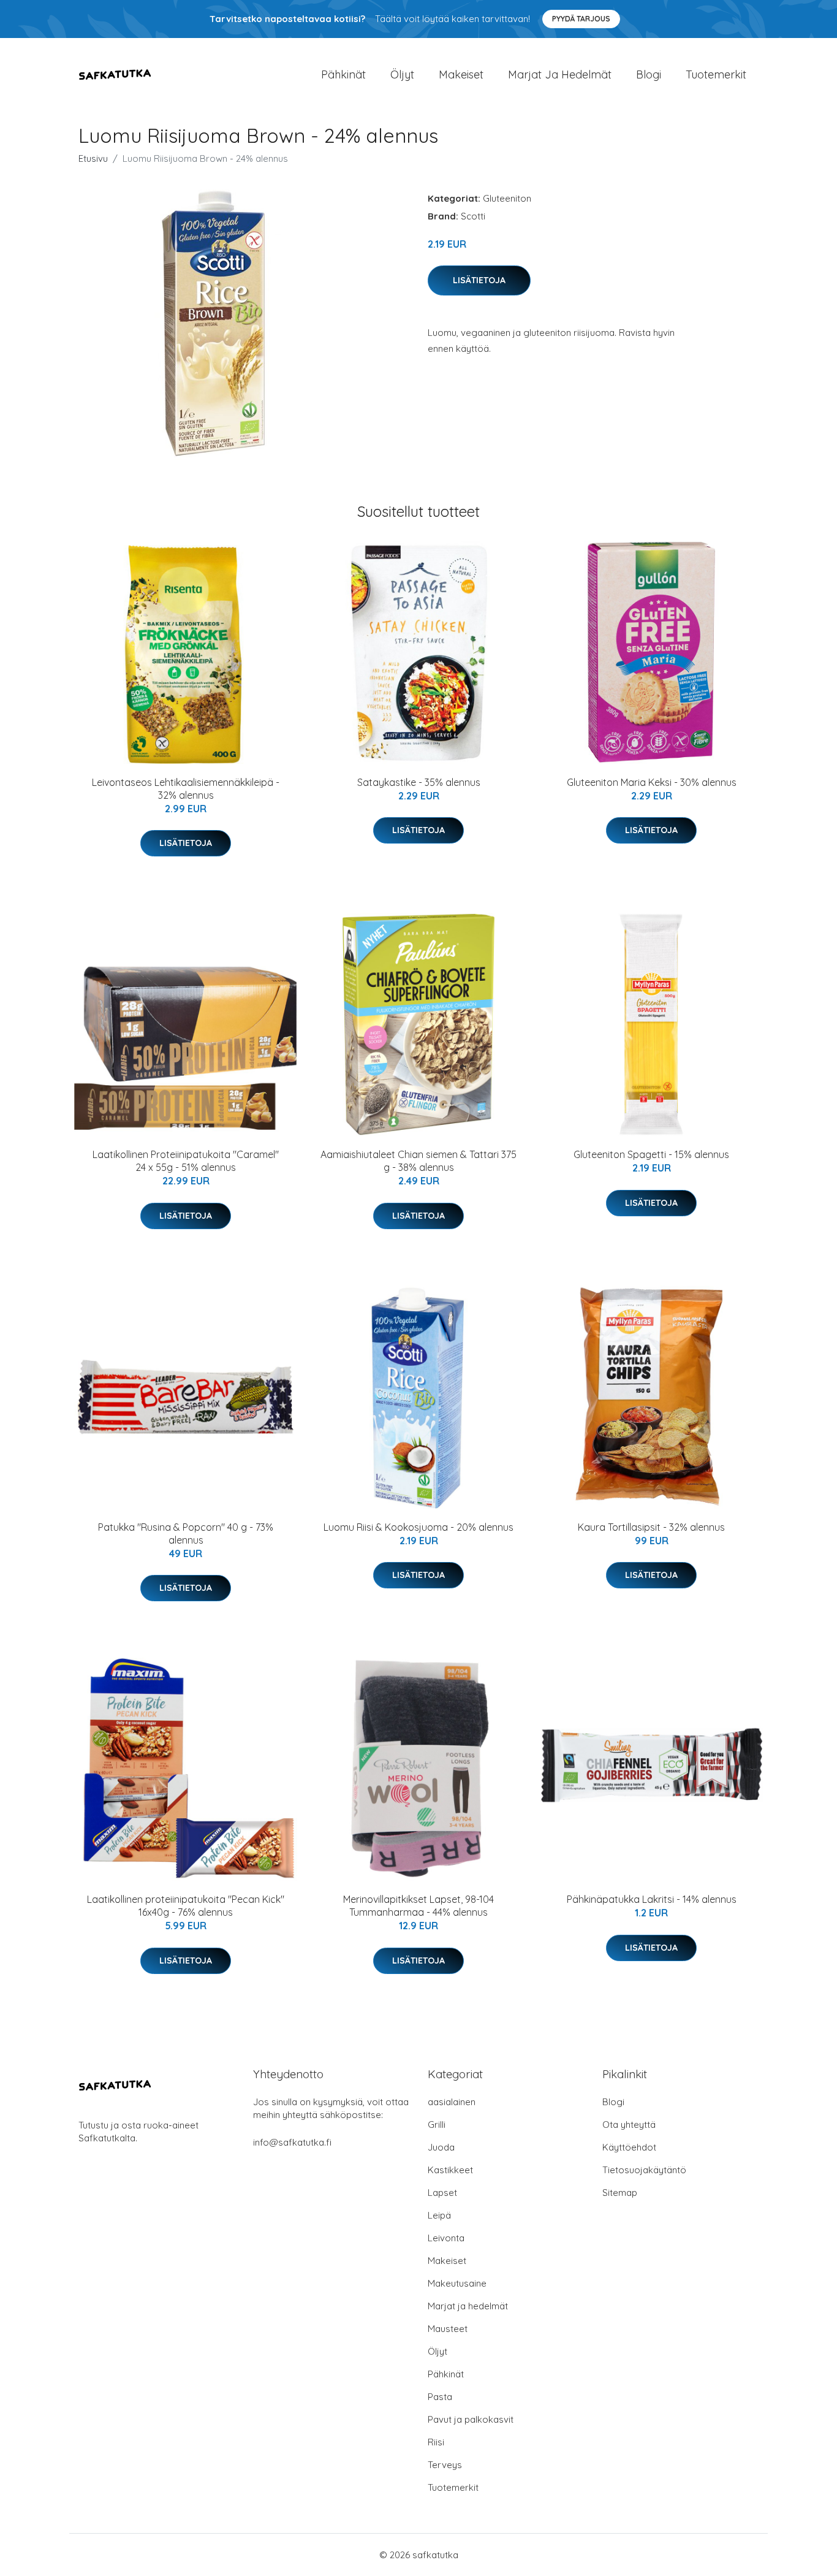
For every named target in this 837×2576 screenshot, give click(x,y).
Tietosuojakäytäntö (644, 2170)
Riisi (436, 2442)
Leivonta (446, 2238)
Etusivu (93, 158)
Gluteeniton (507, 198)
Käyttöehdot (629, 2147)
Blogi (649, 74)
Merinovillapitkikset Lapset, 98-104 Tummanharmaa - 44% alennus (418, 1906)
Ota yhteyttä (629, 2124)
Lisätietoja (479, 280)
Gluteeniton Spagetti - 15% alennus (651, 1154)
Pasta (440, 2397)
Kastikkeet (450, 2170)
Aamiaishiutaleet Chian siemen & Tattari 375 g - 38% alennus (418, 1161)
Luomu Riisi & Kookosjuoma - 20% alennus (418, 1527)
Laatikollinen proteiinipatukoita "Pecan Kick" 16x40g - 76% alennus (186, 1906)
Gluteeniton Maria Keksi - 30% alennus (652, 782)
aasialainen (452, 2102)
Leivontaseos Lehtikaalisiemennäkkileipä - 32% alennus (186, 789)
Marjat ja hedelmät (560, 74)
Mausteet (448, 2329)
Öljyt (402, 74)
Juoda (441, 2147)
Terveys (445, 2465)
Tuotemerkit (716, 74)
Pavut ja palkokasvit (471, 2419)
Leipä (439, 2215)
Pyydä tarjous (581, 19)
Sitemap (620, 2193)
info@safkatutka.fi (292, 2142)
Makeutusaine (457, 2283)
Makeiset (461, 74)
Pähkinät (343, 74)
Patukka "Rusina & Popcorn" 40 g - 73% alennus (186, 1534)
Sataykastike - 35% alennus (419, 782)
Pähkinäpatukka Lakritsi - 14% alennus (652, 1899)
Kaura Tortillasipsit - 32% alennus (651, 1527)
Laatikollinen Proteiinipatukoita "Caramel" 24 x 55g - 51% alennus (186, 1161)
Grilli (437, 2124)
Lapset (442, 2193)
